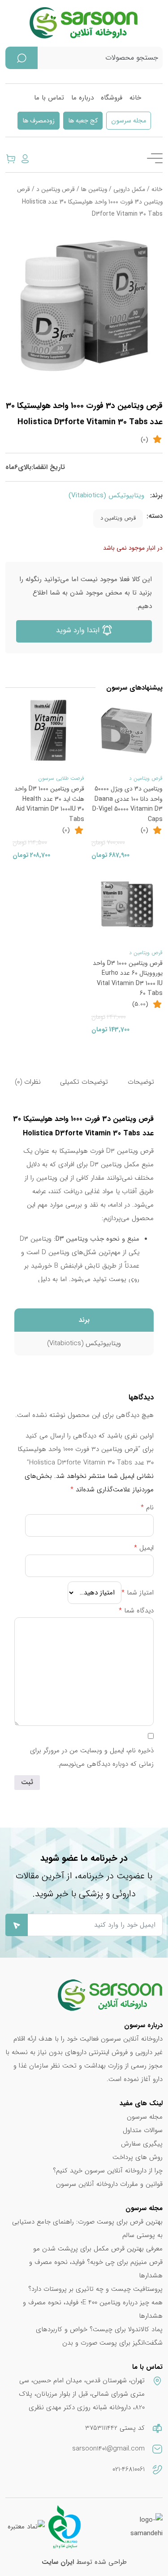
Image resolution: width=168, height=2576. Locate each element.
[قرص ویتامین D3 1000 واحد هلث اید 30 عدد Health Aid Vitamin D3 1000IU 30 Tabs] (48, 730)
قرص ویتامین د (56, 189)
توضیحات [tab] (141, 1082)
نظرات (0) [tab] (28, 1082)
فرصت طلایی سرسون (61, 778)
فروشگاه (112, 98)
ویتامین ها (94, 189)
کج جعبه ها (83, 121)
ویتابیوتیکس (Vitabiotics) (106, 495)
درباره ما (82, 98)
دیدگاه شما (136, 1611)
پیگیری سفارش (142, 2144)
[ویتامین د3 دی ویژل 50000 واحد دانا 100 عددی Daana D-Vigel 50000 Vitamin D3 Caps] (127, 730)
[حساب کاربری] (25, 158)
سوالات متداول (143, 2130)
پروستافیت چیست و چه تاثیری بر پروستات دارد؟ (95, 2289)
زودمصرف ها (39, 121)
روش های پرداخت (138, 2157)
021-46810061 (129, 2469)
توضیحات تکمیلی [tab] (84, 1082)
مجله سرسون (129, 121)
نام (147, 1507)
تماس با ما (49, 98)
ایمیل (144, 1548)
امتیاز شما (138, 1593)
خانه (135, 98)
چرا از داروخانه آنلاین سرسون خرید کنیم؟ (108, 2171)
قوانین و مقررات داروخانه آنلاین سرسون (109, 2184)
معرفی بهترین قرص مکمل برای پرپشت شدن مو (98, 2249)
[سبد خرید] (11, 158)
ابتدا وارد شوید (79, 630)
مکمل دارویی (129, 189)
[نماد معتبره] (26, 2527)
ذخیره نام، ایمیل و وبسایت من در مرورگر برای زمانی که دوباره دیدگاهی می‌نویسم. (92, 1757)
